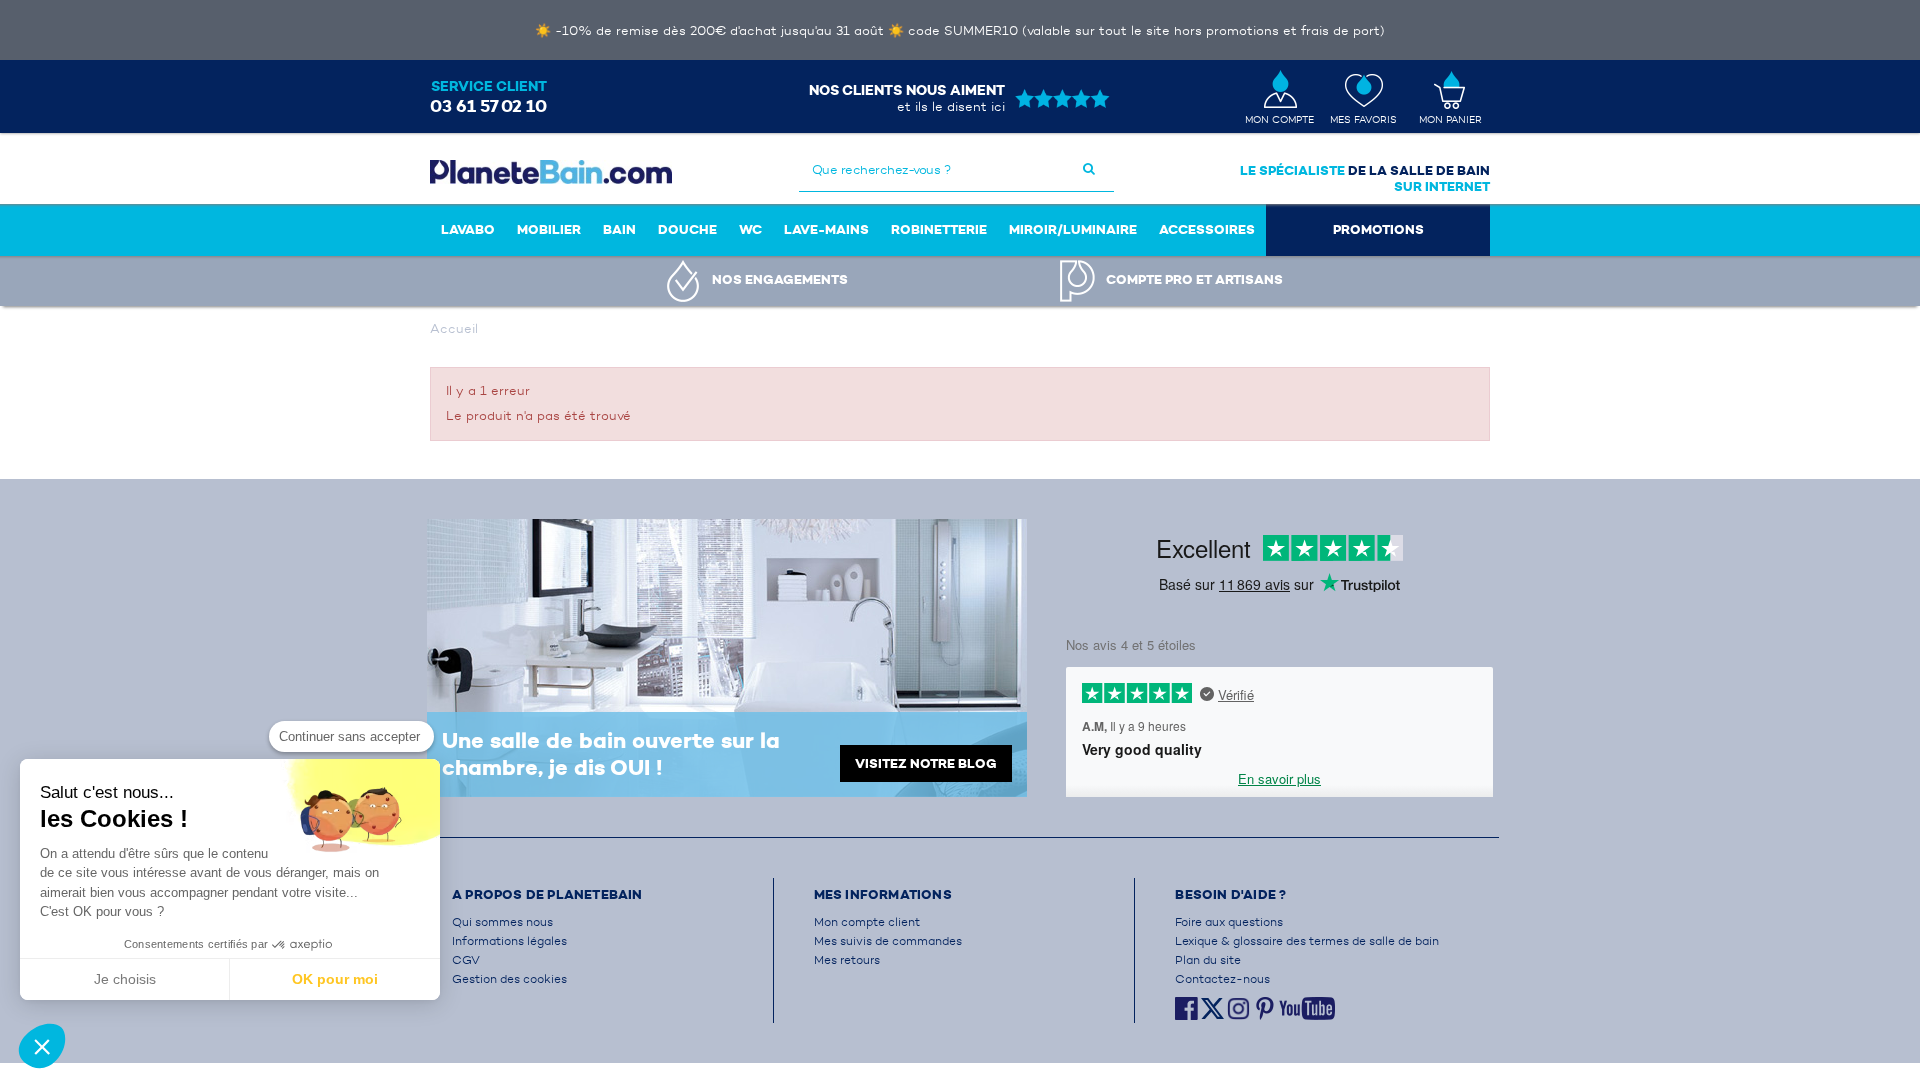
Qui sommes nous (502, 921)
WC (750, 229)
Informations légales (509, 940)
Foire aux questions (1229, 921)
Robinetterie (939, 229)
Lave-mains (826, 229)
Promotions (1378, 229)
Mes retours (847, 959)
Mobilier (549, 229)
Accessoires (1207, 229)
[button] (42, 1046)
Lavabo (468, 229)
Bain (619, 229)
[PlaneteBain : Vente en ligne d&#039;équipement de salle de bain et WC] (551, 171)
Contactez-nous (1222, 978)
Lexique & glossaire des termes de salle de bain (1307, 940)
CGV (466, 959)
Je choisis (125, 979)
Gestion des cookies (509, 978)
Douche (687, 229)
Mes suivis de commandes (888, 940)
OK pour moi (335, 979)
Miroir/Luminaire (1073, 229)
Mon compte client (867, 921)
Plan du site (1208, 959)
